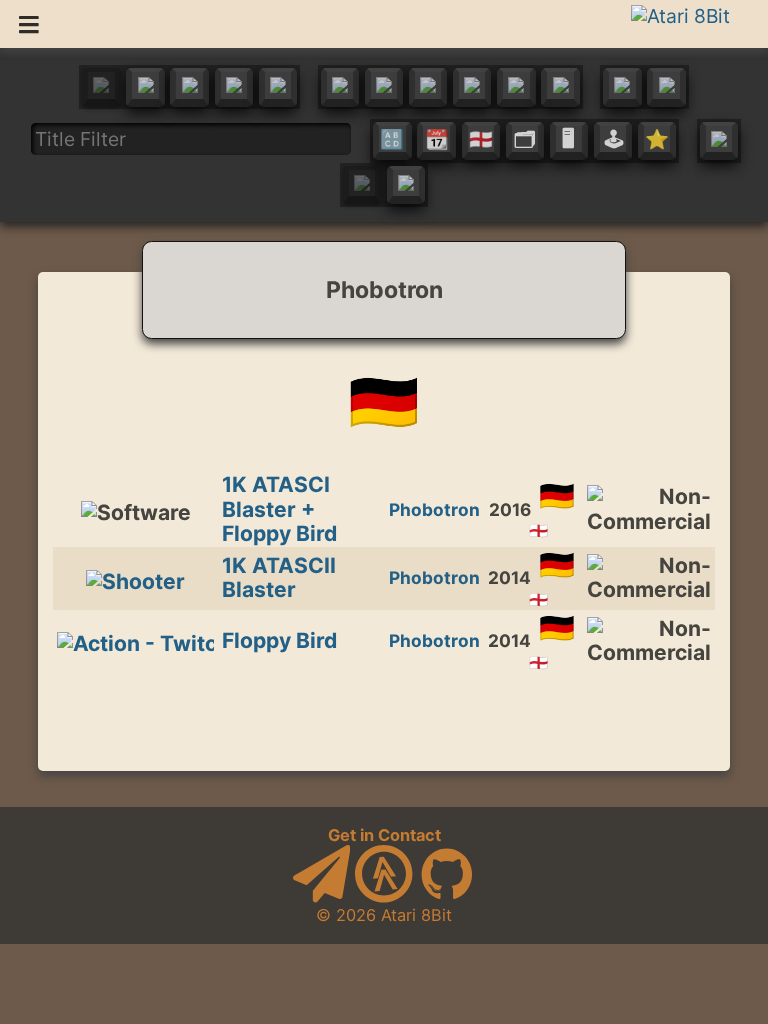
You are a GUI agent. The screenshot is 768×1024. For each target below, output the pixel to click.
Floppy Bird (279, 640)
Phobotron (434, 509)
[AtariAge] (383, 897)
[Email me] (322, 897)
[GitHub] (447, 897)
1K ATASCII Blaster (279, 577)
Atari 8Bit (416, 915)
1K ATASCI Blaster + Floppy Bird (279, 509)
